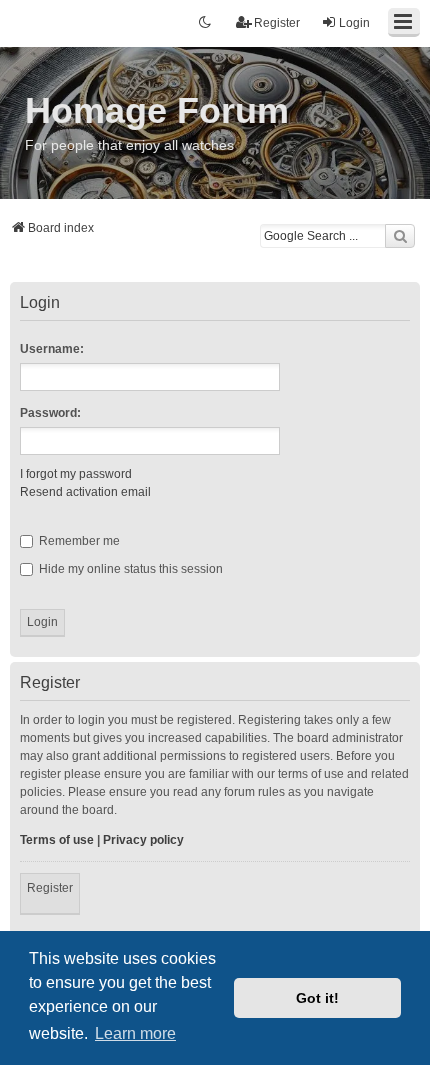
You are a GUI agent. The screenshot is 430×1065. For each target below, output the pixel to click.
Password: (50, 413)
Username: (52, 349)
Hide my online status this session (129, 569)
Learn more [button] (135, 1033)
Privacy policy (143, 840)
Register (50, 888)
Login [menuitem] (354, 23)
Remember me (78, 541)
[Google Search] (400, 236)
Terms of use (57, 840)
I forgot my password (76, 474)
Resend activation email (85, 492)
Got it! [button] (317, 998)
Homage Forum (157, 110)
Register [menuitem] (277, 23)
